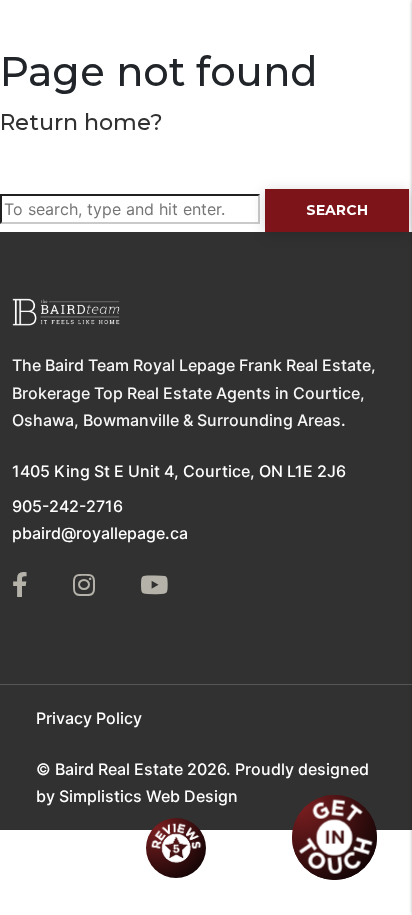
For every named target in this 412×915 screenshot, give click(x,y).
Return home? (81, 122)
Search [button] (337, 210)
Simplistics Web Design (148, 796)
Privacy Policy (89, 718)
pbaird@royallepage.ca (100, 533)
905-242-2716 (67, 506)
